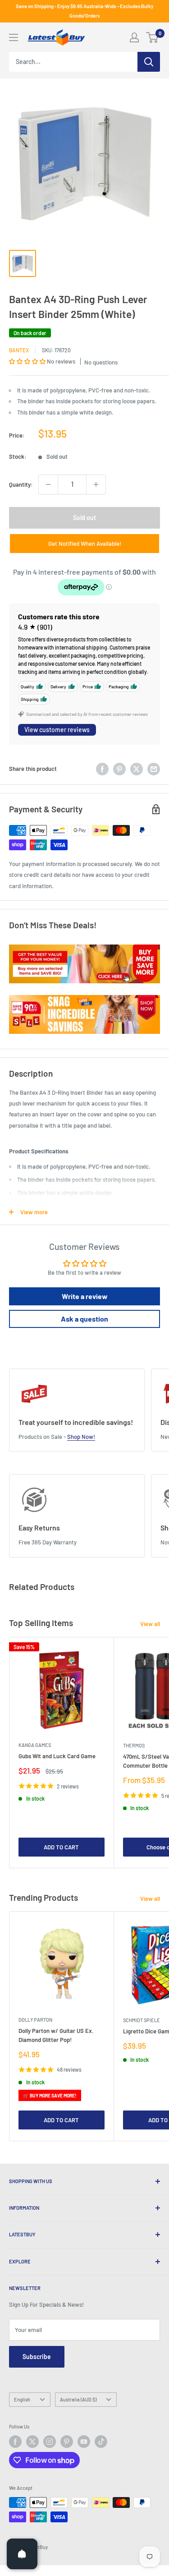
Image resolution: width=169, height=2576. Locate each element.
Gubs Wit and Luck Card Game (57, 1756)
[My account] (134, 37)
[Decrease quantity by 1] (48, 484)
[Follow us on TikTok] (101, 2442)
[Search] (149, 62)
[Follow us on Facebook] (15, 2442)
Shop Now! (81, 1437)
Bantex (19, 350)
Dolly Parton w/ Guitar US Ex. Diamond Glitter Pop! (56, 2035)
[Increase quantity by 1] (96, 484)
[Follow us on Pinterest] (67, 2442)
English (22, 2399)
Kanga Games (35, 1745)
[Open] (22, 2554)
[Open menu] (14, 37)
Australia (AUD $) (78, 2399)
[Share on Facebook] (102, 769)
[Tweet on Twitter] (137, 769)
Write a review (85, 1296)
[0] (153, 37)
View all (150, 1624)
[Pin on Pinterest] (119, 769)
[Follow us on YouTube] (84, 2442)
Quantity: (21, 484)
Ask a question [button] (84, 1319)
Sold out (84, 518)
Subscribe (37, 2357)
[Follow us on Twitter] (32, 2442)
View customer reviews (57, 730)
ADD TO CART (61, 1847)
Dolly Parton (35, 2020)
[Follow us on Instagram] (50, 2442)
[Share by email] (154, 769)
